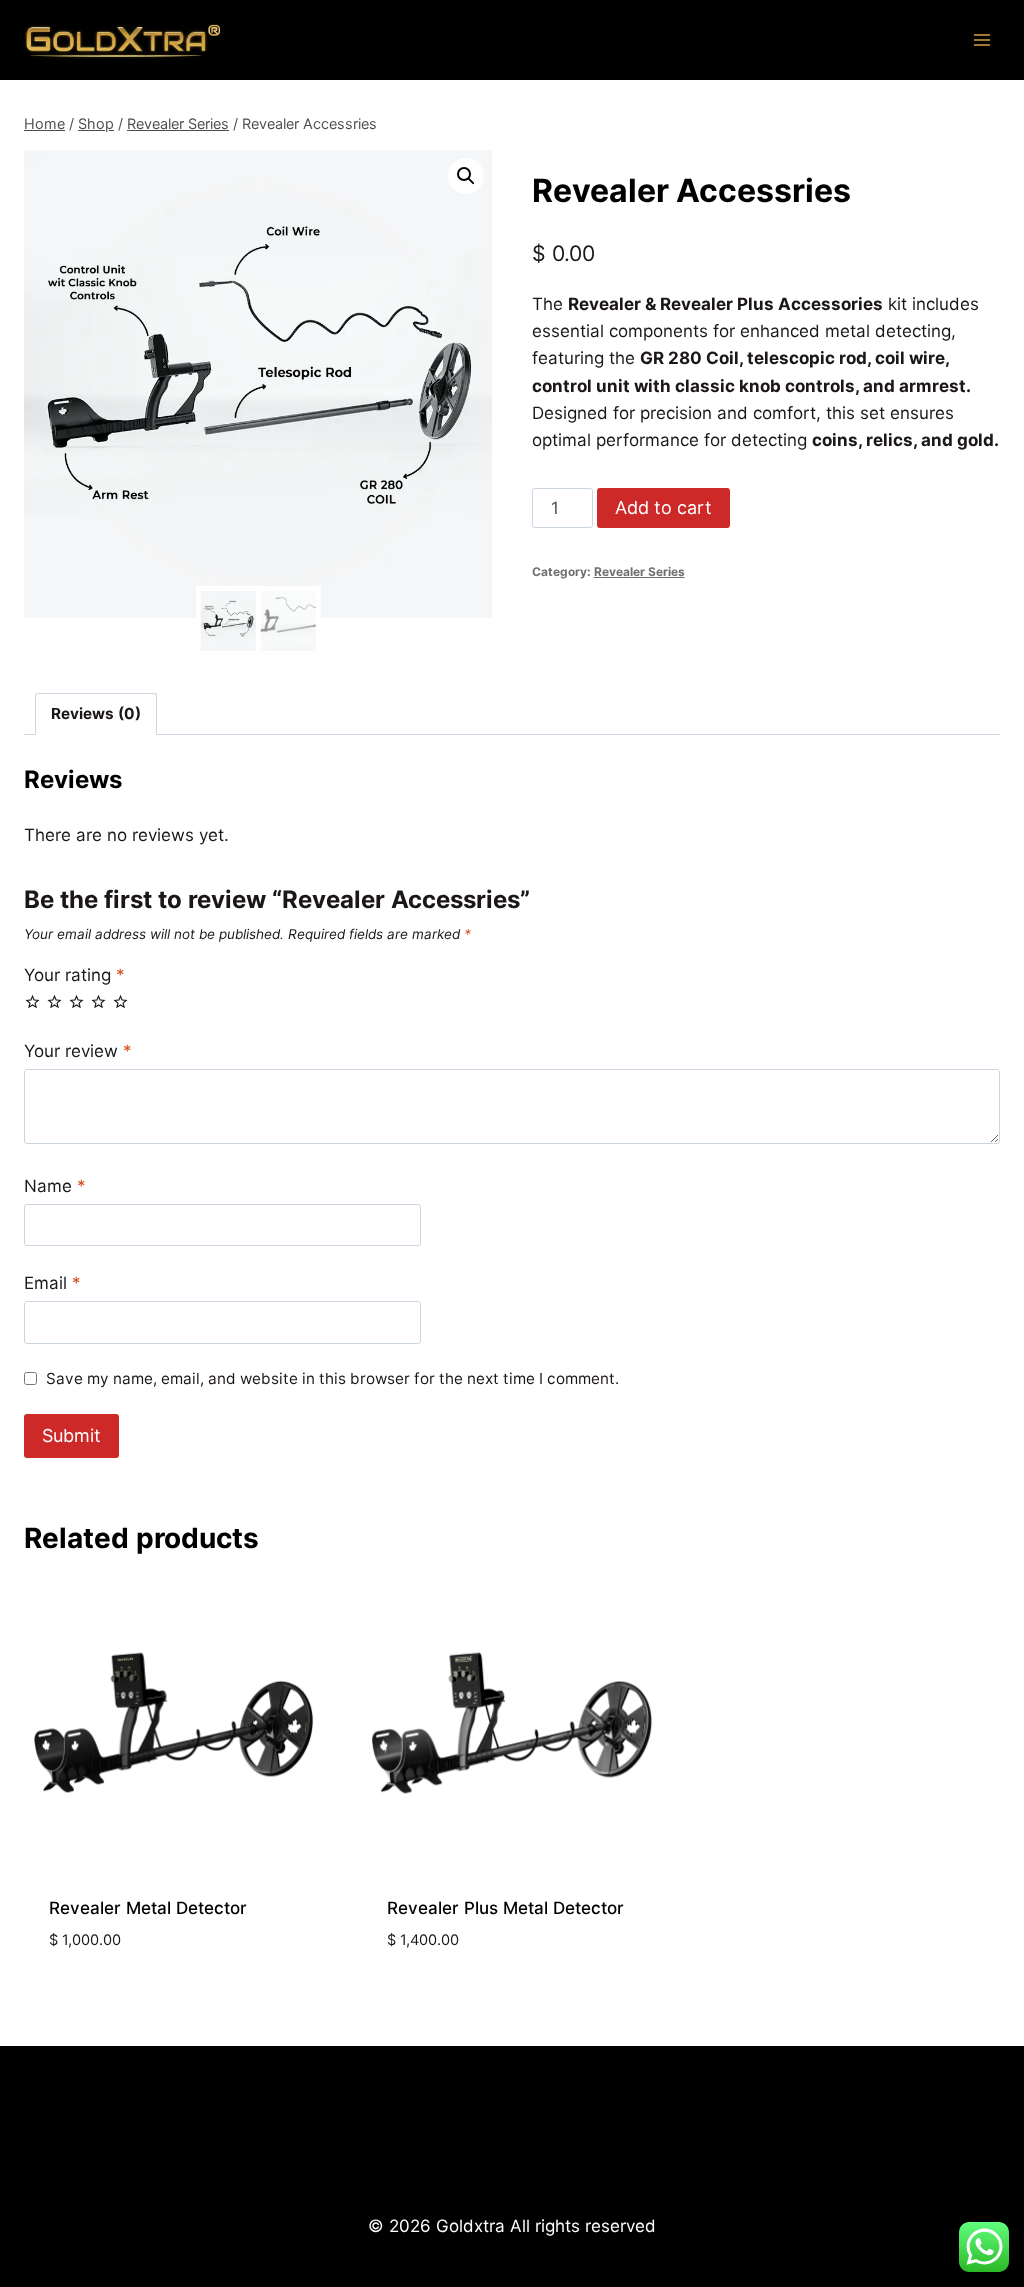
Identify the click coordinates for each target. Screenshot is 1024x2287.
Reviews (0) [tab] (96, 713)
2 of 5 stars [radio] (54, 1001)
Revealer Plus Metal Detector (505, 1908)
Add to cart (663, 507)
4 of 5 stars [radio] (98, 1001)
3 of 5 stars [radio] (76, 1001)
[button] (466, 176)
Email (52, 1283)
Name (55, 1186)
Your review (78, 1051)
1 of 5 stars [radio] (32, 1001)
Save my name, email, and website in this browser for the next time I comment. (332, 1378)
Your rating (74, 975)
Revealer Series (639, 571)
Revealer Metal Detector (148, 1908)
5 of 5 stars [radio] (120, 1001)
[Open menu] (981, 39)
